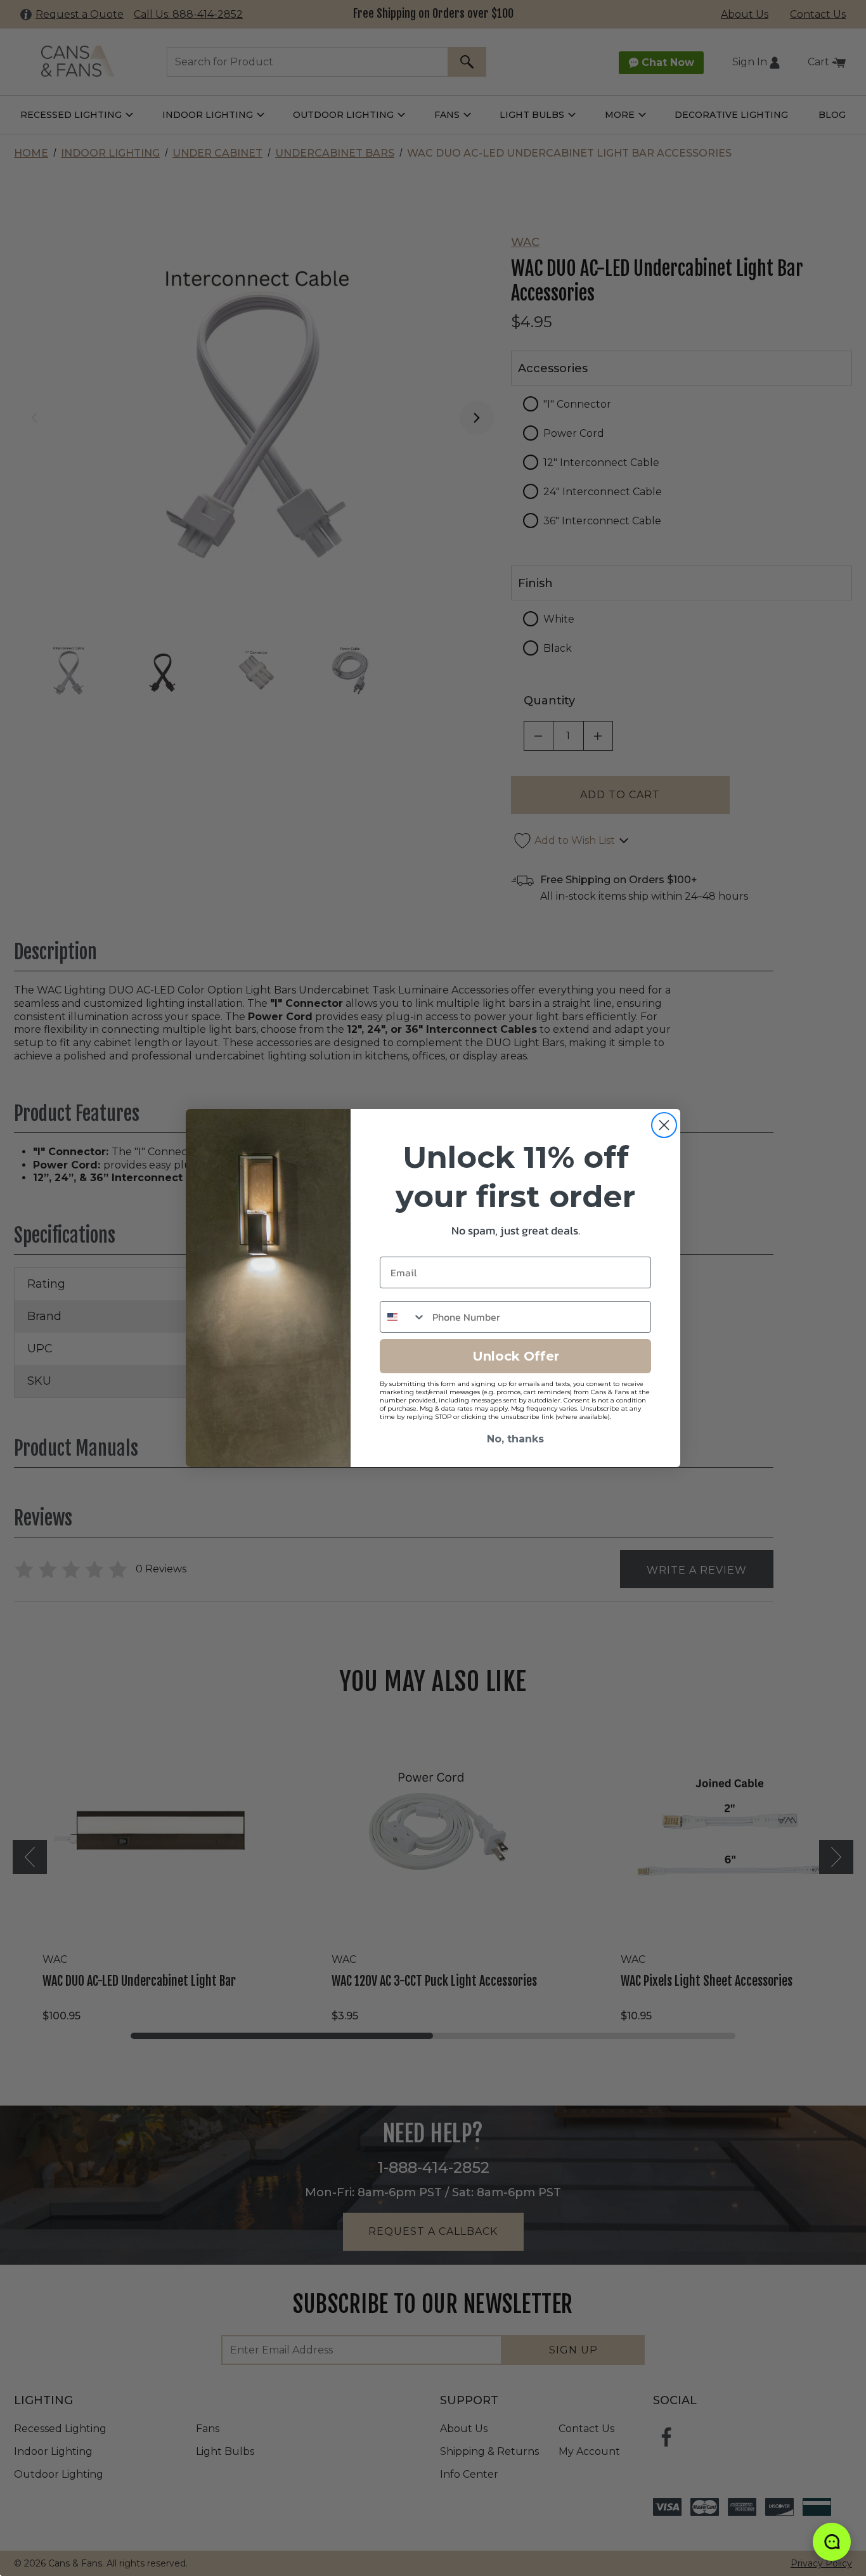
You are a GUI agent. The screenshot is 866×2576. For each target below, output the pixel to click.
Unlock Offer (516, 1356)
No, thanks (515, 1439)
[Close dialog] (664, 1125)
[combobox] (403, 1317)
